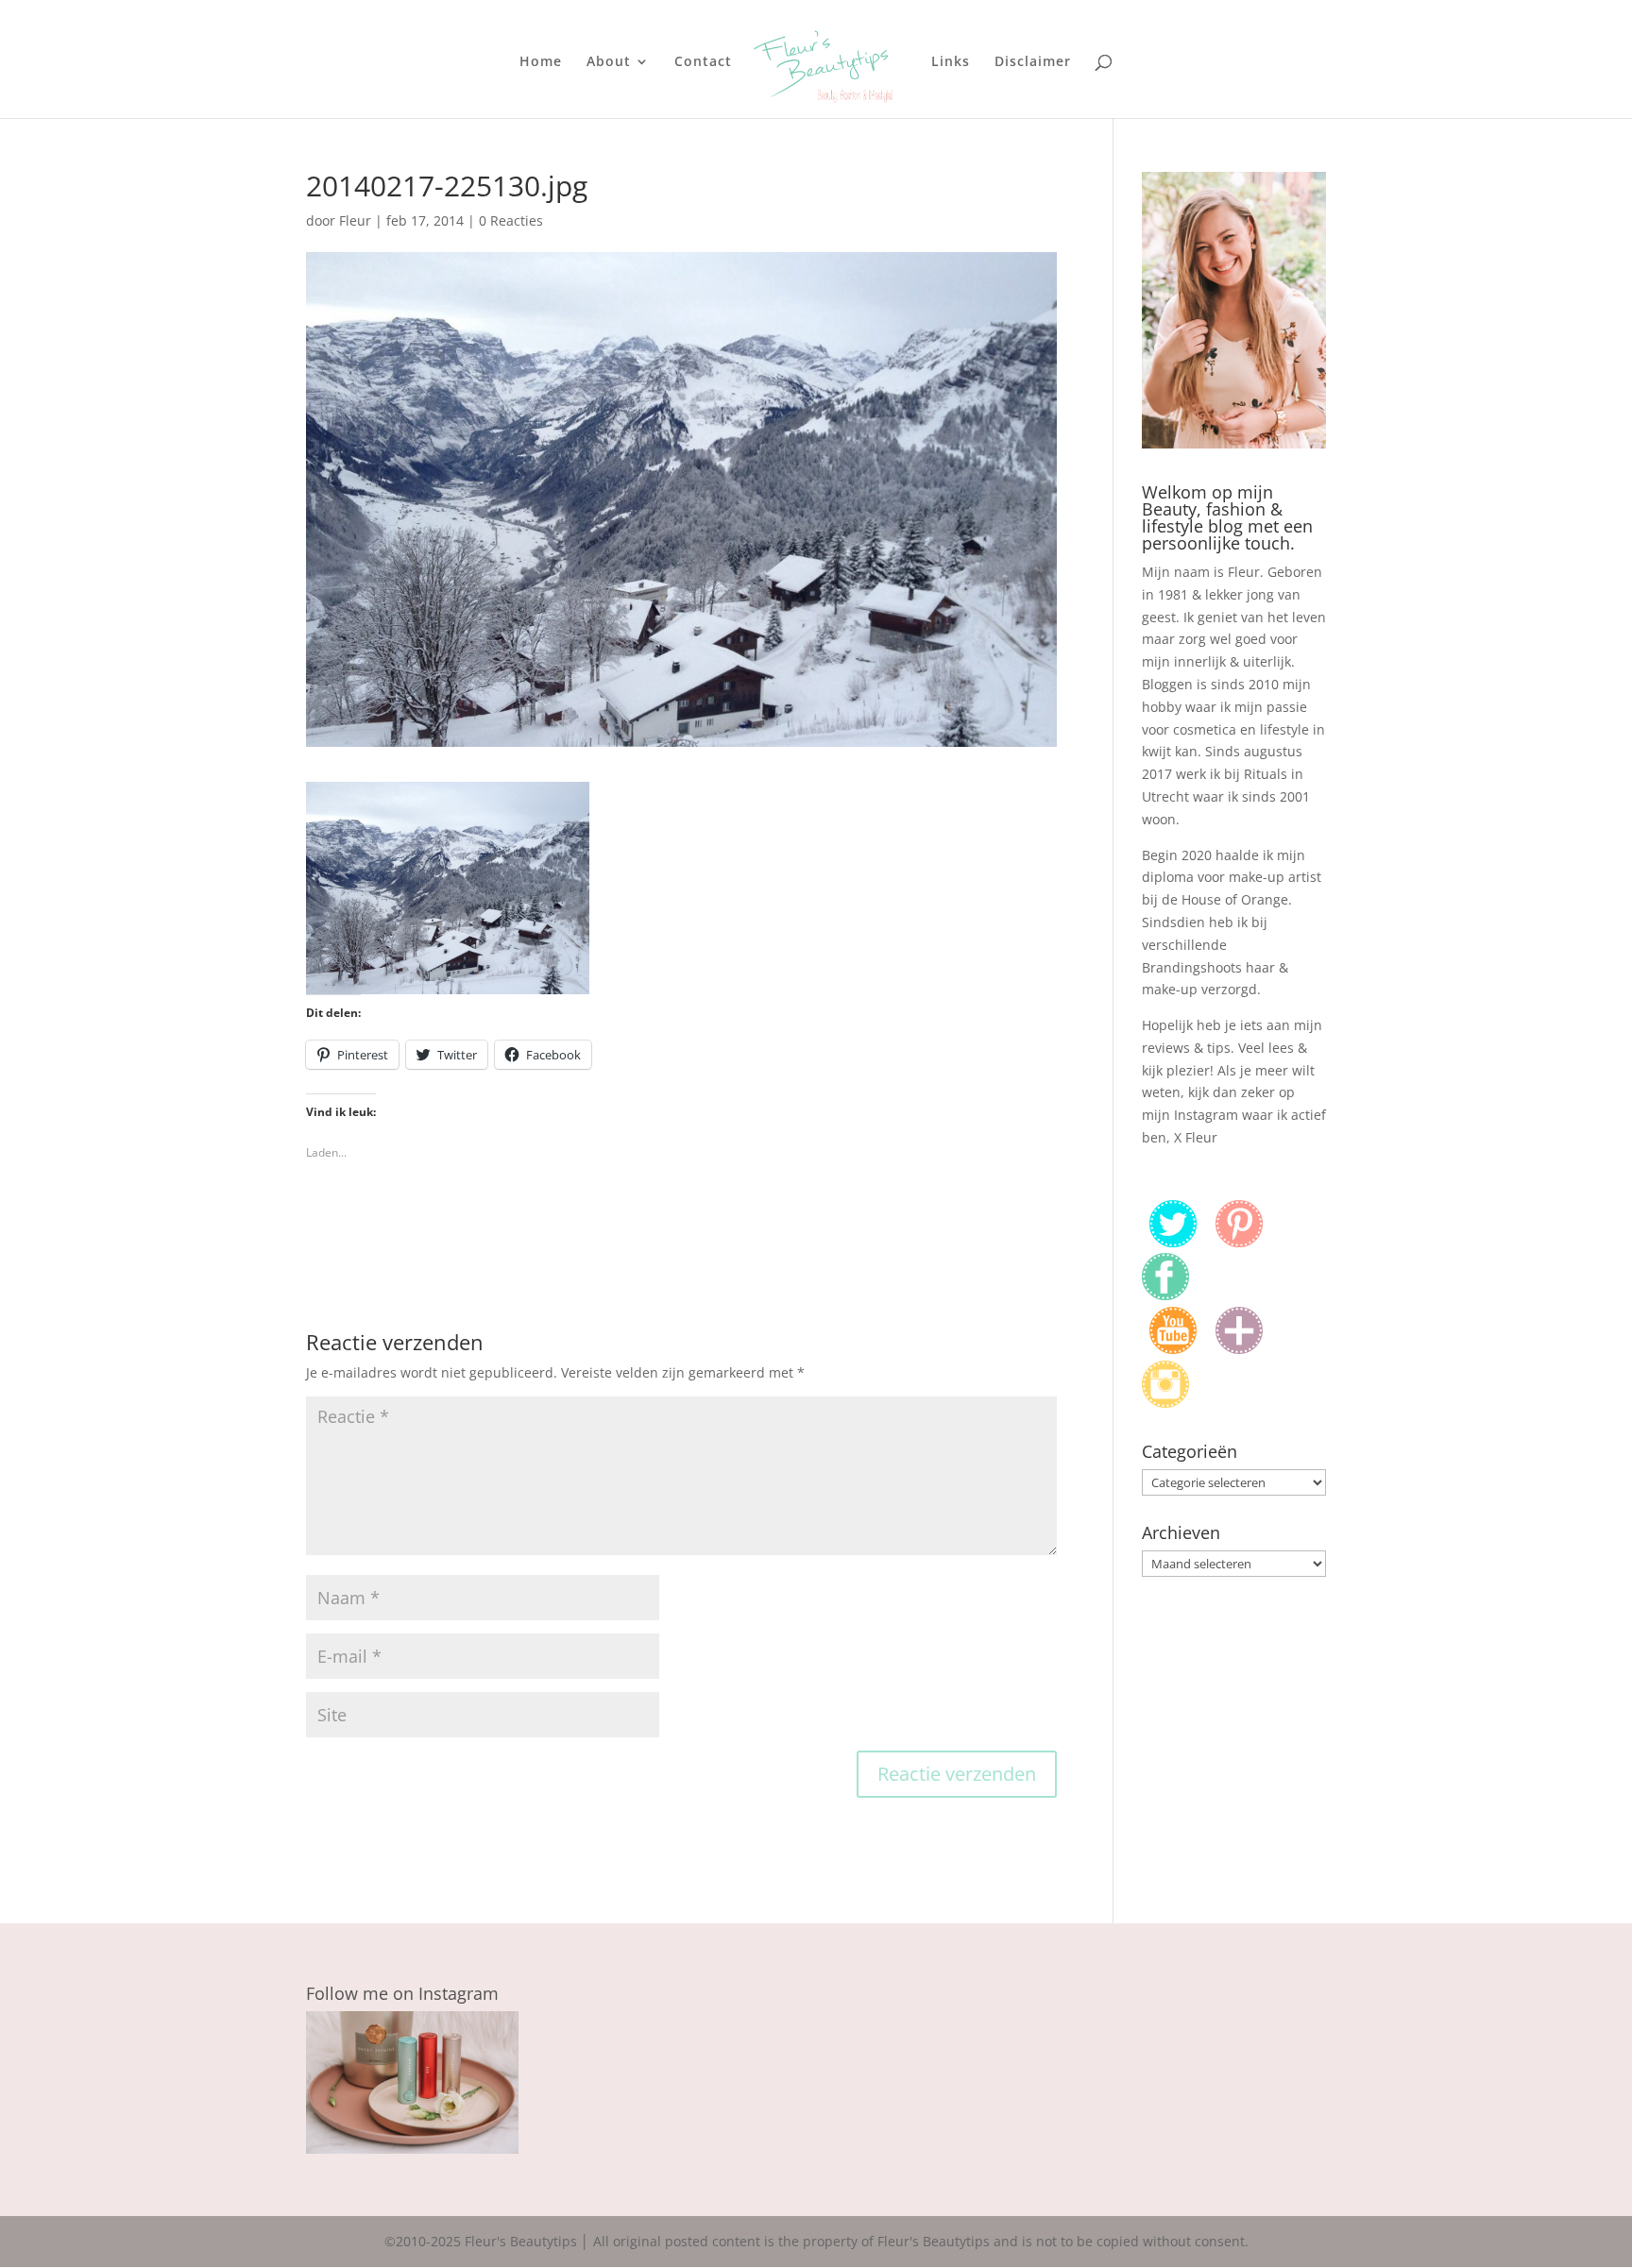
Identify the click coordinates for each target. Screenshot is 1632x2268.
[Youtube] (1173, 1349)
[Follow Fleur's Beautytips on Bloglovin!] (1239, 1349)
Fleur (355, 220)
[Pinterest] (1239, 1242)
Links (951, 62)
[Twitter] (1173, 1242)
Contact (703, 62)
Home (541, 62)
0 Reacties (511, 220)
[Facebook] (1165, 1295)
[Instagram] (1165, 1403)
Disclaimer (1033, 62)
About (609, 62)
